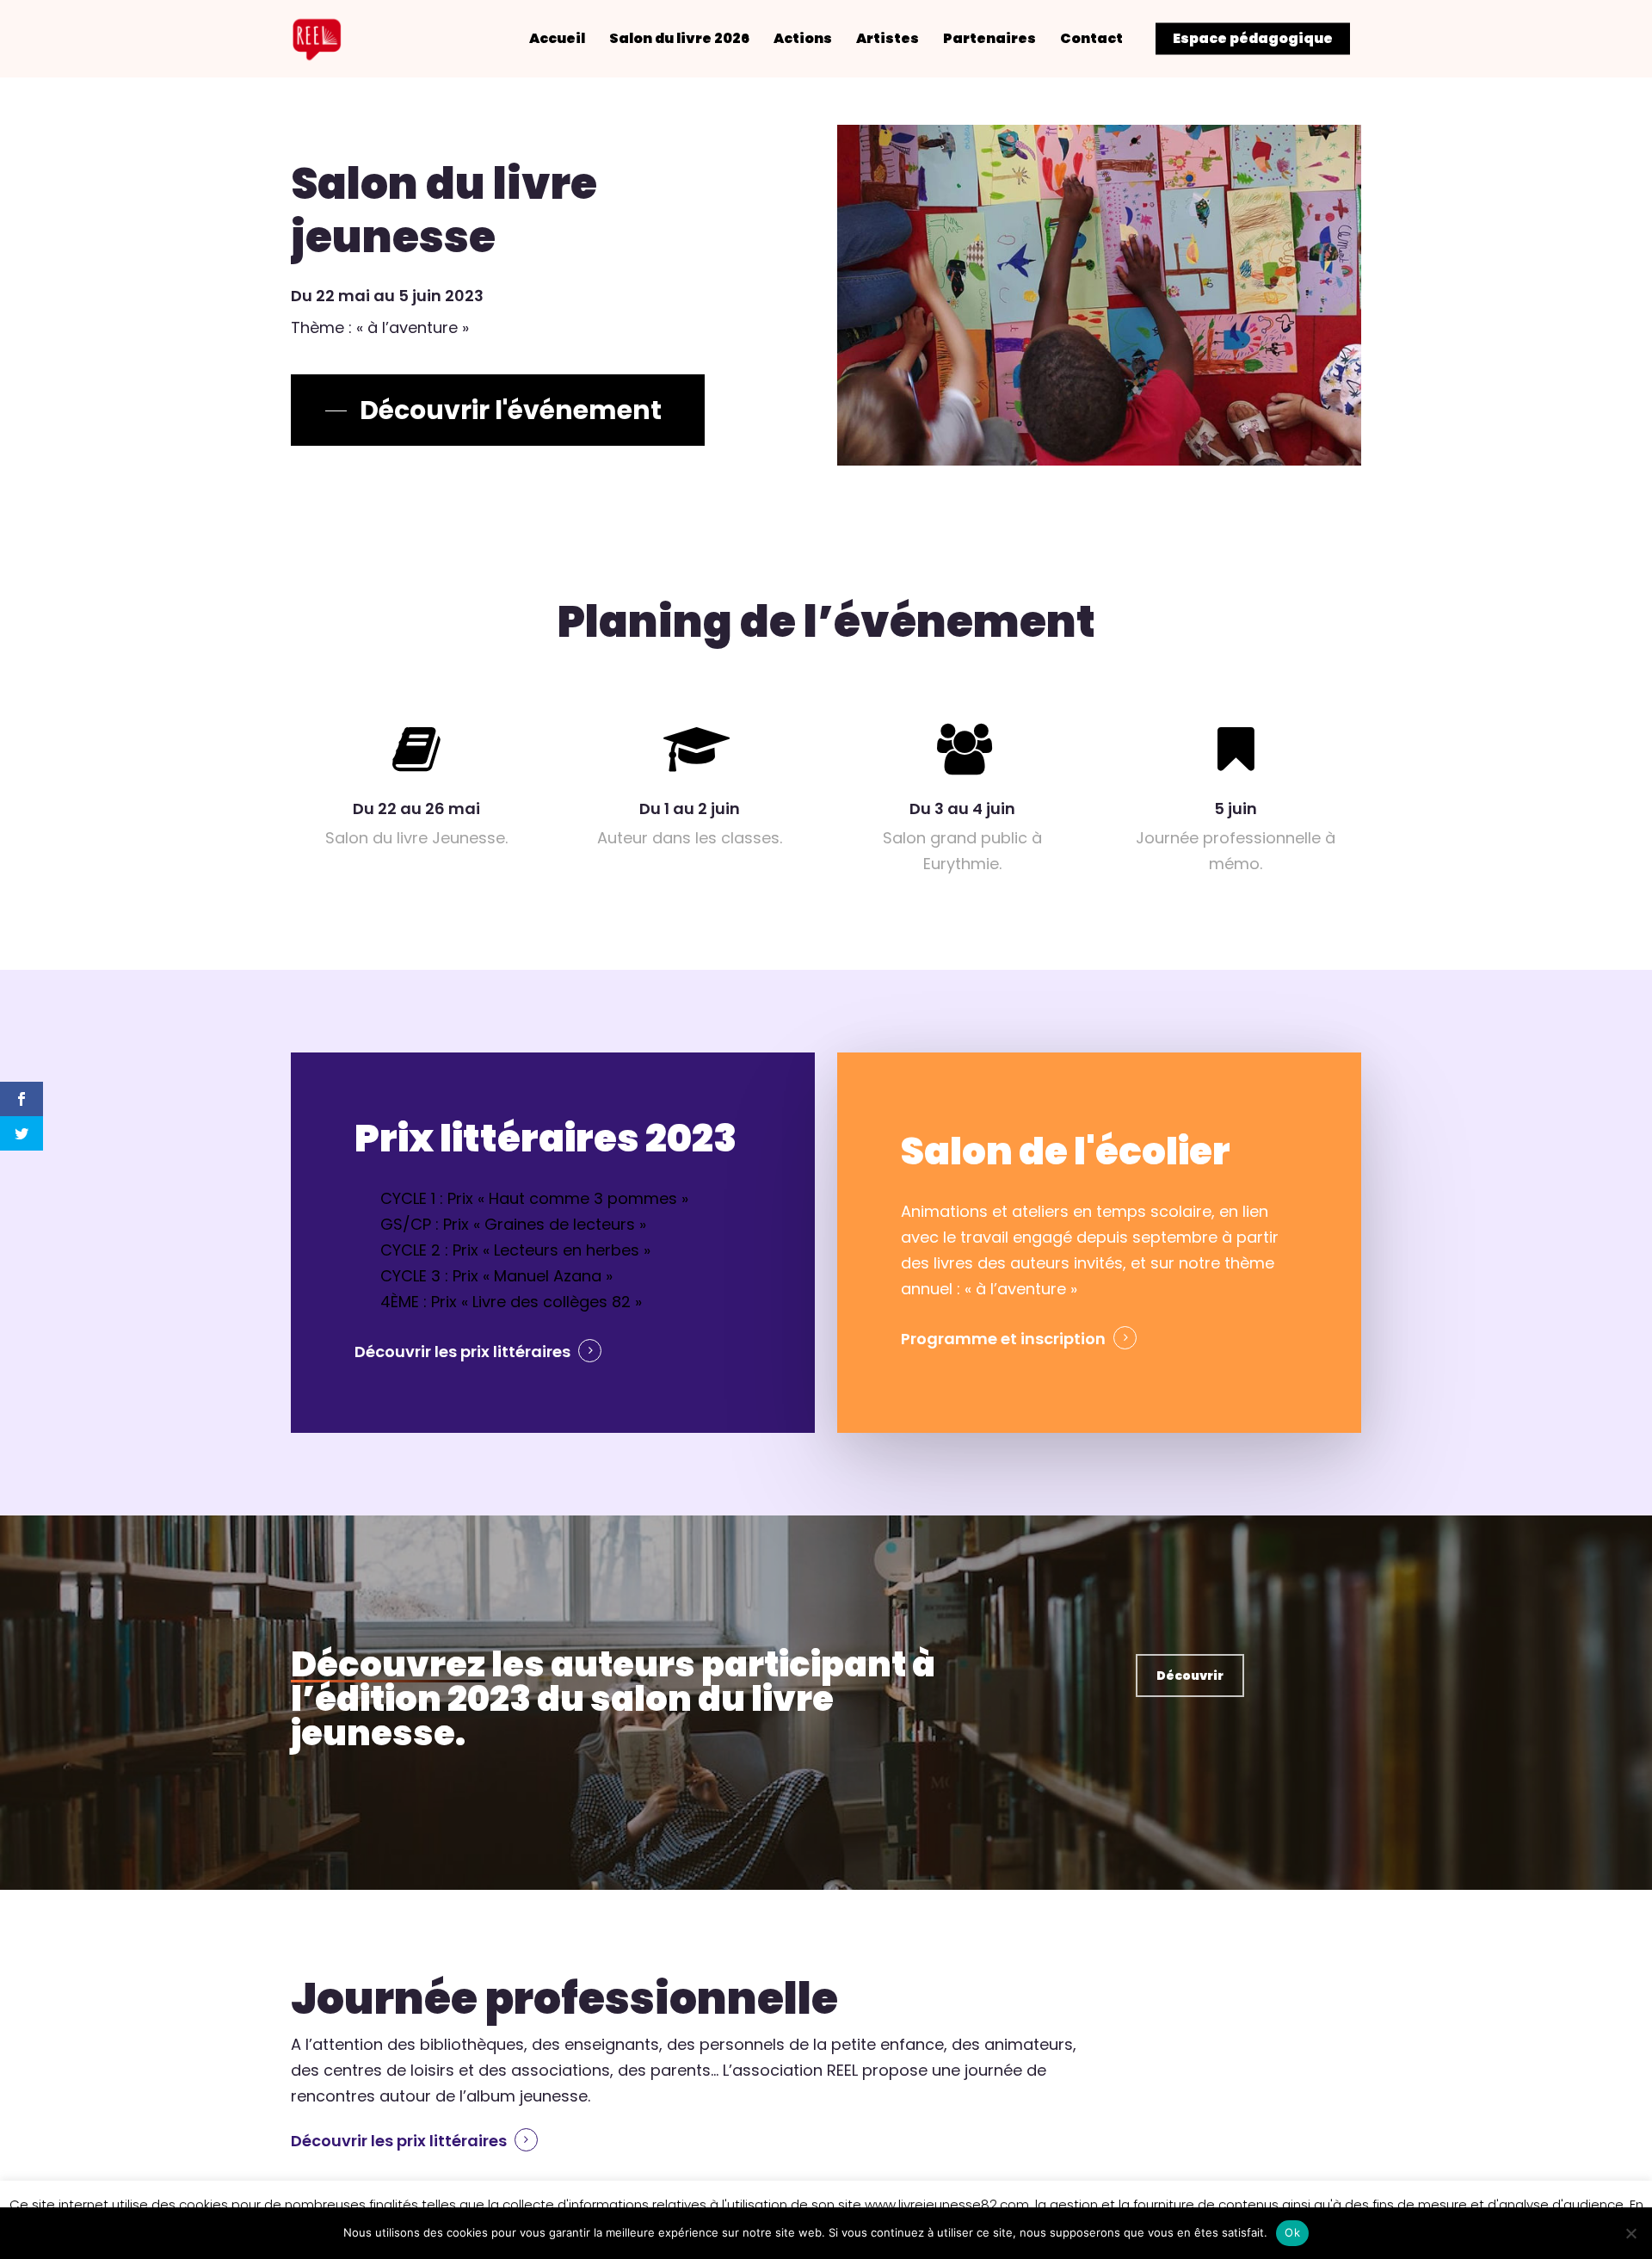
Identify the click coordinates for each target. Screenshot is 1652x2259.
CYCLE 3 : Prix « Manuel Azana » (496, 1276)
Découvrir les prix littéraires (462, 1352)
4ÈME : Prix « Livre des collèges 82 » (511, 1302)
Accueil (557, 39)
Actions (803, 39)
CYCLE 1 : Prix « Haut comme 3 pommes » (534, 1198)
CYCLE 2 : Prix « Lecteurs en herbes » (515, 1250)
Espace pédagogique (1253, 39)
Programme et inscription (1003, 1339)
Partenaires (989, 39)
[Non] (1630, 2233)
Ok (1292, 2232)
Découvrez (388, 1664)
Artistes (888, 39)
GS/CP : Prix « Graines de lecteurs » (513, 1224)
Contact (1091, 39)
